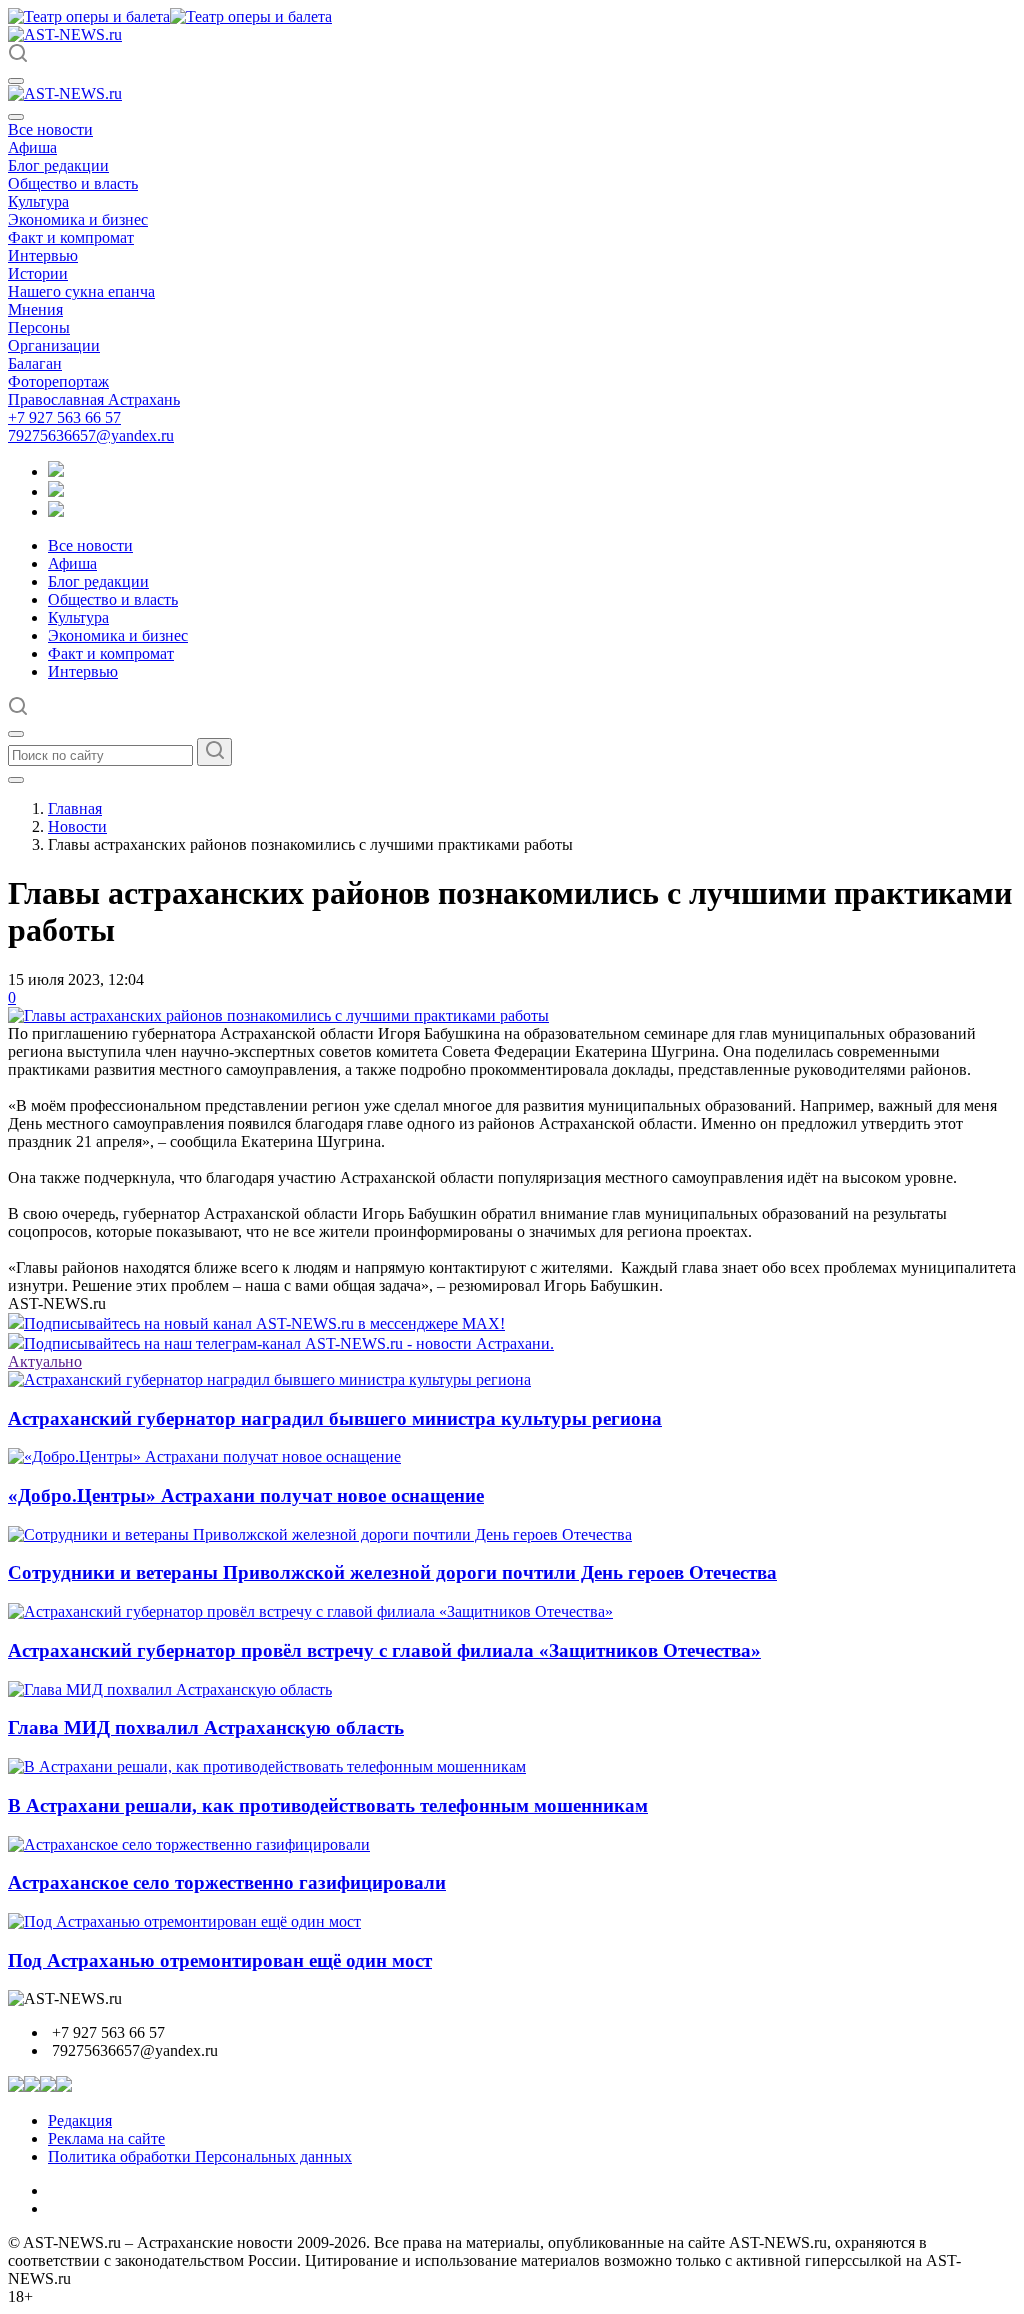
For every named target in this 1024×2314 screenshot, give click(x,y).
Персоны (39, 327)
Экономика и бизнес (78, 219)
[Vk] (56, 511)
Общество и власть (73, 183)
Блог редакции (58, 165)
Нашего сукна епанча (81, 291)
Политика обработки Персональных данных (200, 2156)
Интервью (43, 255)
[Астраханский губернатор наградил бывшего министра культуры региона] (269, 1379)
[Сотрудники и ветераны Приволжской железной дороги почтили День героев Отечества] (320, 1534)
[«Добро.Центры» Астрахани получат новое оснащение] (204, 1456)
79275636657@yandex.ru (91, 435)
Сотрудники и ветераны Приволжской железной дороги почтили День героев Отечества (392, 1572)
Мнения (35, 309)
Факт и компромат (71, 237)
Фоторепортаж (58, 381)
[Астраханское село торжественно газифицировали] (189, 1844)
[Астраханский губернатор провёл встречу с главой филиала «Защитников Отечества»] (310, 1611)
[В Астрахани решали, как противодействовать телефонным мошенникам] (267, 1766)
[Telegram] (56, 471)
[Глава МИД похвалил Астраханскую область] (170, 1689)
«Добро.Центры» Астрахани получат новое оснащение (246, 1495)
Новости (77, 826)
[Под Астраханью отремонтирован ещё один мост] (184, 1921)
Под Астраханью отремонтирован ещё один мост (220, 1960)
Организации (54, 345)
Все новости (50, 129)
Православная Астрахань (94, 399)
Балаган (35, 363)
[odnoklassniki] (56, 491)
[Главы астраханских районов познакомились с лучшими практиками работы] (278, 1015)
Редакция (80, 2120)
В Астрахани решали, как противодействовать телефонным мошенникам (328, 1805)
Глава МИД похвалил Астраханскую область (206, 1727)
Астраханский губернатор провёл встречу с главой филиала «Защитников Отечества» (384, 1650)
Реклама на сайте (106, 2138)
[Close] (16, 117)
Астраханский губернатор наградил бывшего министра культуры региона (335, 1418)
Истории (38, 273)
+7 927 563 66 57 (64, 417)
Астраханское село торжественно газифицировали (227, 1882)
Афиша (32, 147)
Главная (75, 808)
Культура (38, 201)
